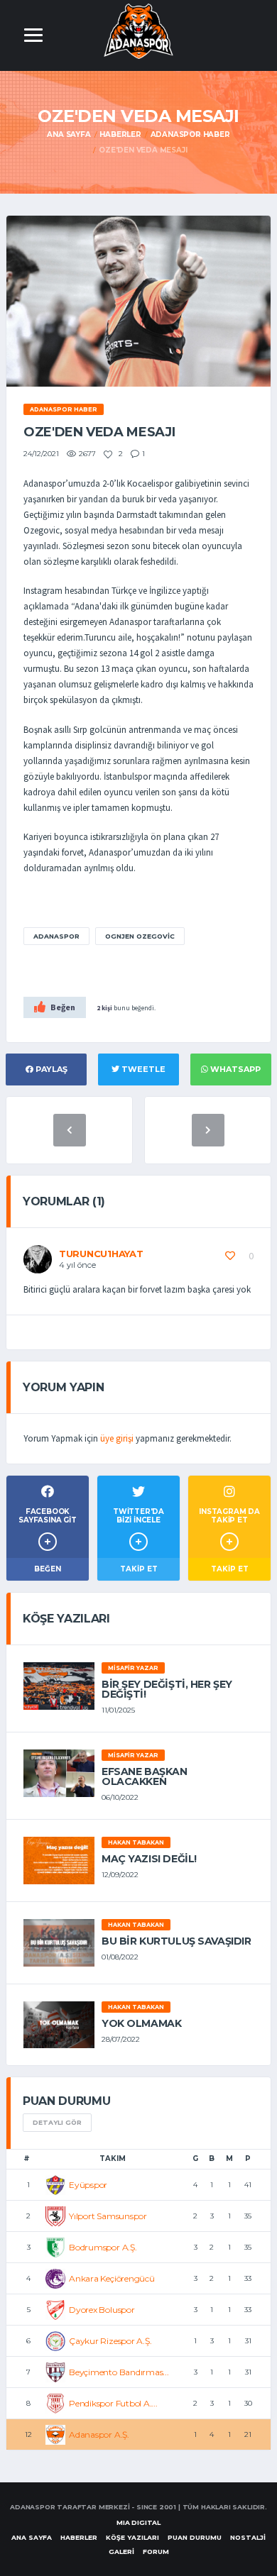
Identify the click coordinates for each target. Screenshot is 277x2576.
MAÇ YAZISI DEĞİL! (149, 1859)
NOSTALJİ (248, 2537)
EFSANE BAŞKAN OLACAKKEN (145, 1776)
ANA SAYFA (32, 2537)
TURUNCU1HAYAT (101, 1254)
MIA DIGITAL (138, 2522)
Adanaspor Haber (190, 134)
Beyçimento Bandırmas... (119, 2372)
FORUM (156, 2552)
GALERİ (121, 2552)
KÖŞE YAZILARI (132, 2537)
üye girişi (117, 1438)
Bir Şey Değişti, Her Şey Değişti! (167, 1689)
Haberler (120, 134)
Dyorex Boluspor (102, 2310)
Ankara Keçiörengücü (112, 2278)
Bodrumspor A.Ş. (103, 2247)
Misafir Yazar (133, 1668)
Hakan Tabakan (136, 1842)
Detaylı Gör (57, 2122)
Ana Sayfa (69, 134)
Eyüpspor (88, 2185)
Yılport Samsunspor (108, 2216)
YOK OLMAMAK (141, 2023)
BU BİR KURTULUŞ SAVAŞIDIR (176, 1941)
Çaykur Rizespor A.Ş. (110, 2341)
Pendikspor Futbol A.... (113, 2403)
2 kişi (104, 1008)
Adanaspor (56, 936)
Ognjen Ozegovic (140, 936)
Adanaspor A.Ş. (99, 2434)
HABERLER (79, 2537)
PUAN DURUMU (195, 2537)
